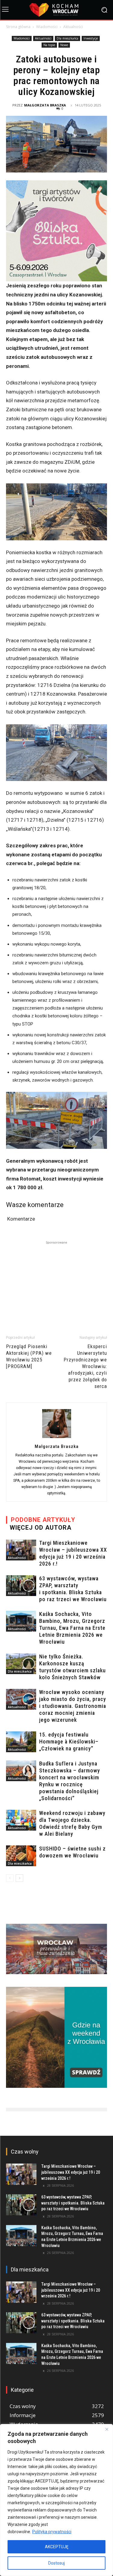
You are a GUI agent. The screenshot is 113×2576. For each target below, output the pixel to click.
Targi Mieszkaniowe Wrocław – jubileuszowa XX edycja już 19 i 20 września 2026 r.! (71, 2172)
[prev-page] (10, 1878)
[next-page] (19, 1878)
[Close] (107, 2429)
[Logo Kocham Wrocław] (56, 10)
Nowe (64, 45)
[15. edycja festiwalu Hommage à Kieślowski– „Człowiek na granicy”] (21, 1742)
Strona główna (18, 27)
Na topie (49, 45)
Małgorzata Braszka (45, 105)
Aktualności (73, 27)
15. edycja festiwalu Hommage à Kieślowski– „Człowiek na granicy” (69, 1742)
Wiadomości (47, 27)
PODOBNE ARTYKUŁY (43, 1520)
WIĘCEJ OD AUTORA (41, 1528)
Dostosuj (56, 2563)
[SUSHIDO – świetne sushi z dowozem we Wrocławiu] (21, 1856)
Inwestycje (91, 38)
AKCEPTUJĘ (57, 2547)
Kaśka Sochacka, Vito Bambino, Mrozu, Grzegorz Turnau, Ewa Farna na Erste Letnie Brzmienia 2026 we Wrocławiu (72, 1628)
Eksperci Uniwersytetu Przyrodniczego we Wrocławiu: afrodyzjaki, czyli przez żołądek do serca (85, 1366)
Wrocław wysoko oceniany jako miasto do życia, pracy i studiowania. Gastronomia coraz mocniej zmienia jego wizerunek (73, 1706)
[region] (56, 2500)
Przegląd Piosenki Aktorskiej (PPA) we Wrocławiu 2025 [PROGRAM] (29, 1356)
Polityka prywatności (52, 2532)
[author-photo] (57, 1438)
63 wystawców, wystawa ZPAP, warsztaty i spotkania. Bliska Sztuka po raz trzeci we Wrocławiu (73, 2203)
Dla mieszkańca (67, 38)
